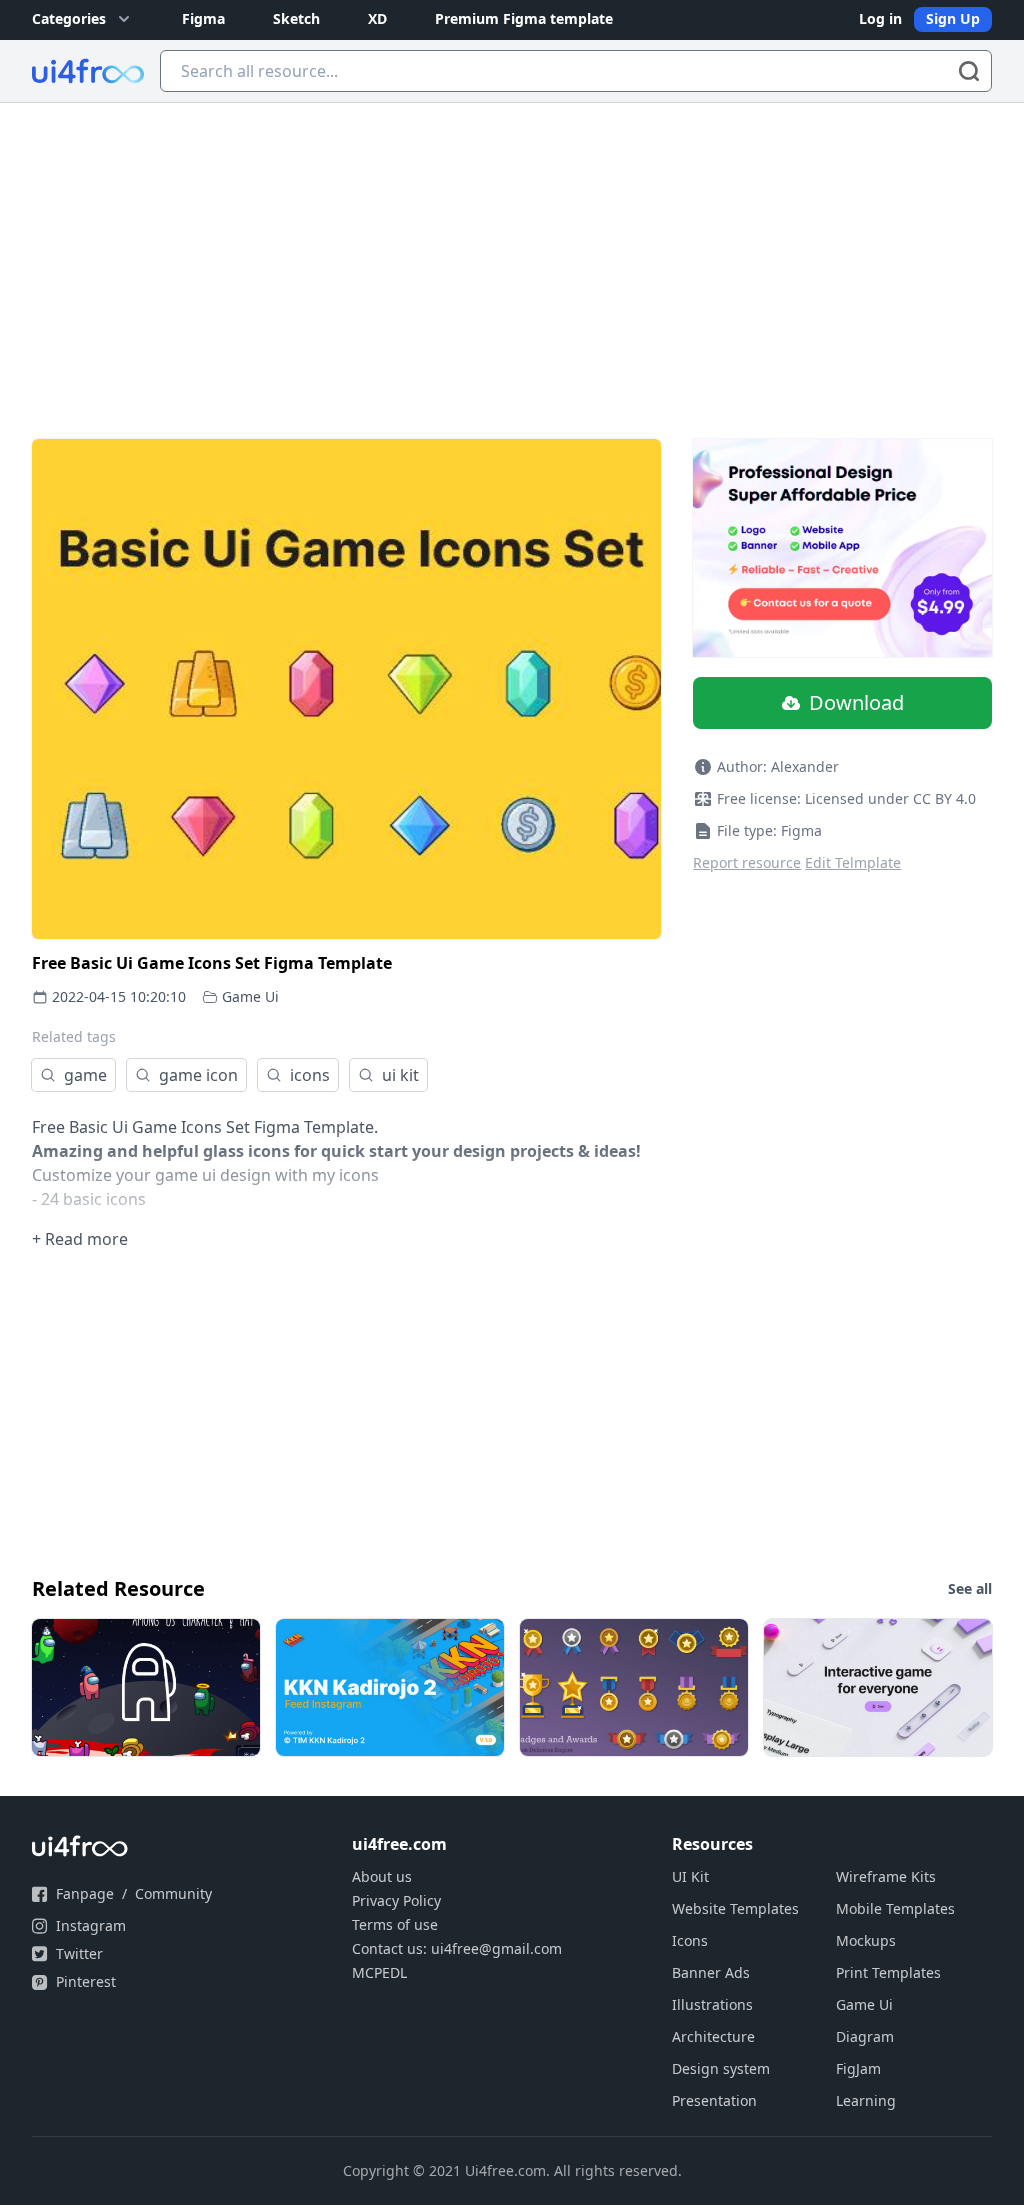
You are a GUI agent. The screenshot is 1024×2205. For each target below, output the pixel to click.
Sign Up (953, 18)
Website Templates (735, 1908)
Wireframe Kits (886, 1876)
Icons (690, 1940)
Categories (69, 18)
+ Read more (80, 1239)
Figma (203, 18)
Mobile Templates (895, 1908)
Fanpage (85, 1893)
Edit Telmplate (853, 862)
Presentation (714, 2100)
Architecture (713, 2036)
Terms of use (395, 1924)
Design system (721, 2068)
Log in (880, 18)
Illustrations (712, 2004)
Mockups (866, 1940)
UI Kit (690, 1876)
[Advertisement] (512, 253)
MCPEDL (379, 1972)
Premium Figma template (524, 18)
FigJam (858, 2068)
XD (377, 18)
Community (173, 1893)
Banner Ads (711, 1972)
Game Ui (250, 996)
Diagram (865, 2036)
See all (970, 1588)
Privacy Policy (396, 1900)
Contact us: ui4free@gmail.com (457, 1948)
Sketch (296, 18)
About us (382, 1876)
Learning (866, 2100)
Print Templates (888, 1972)
